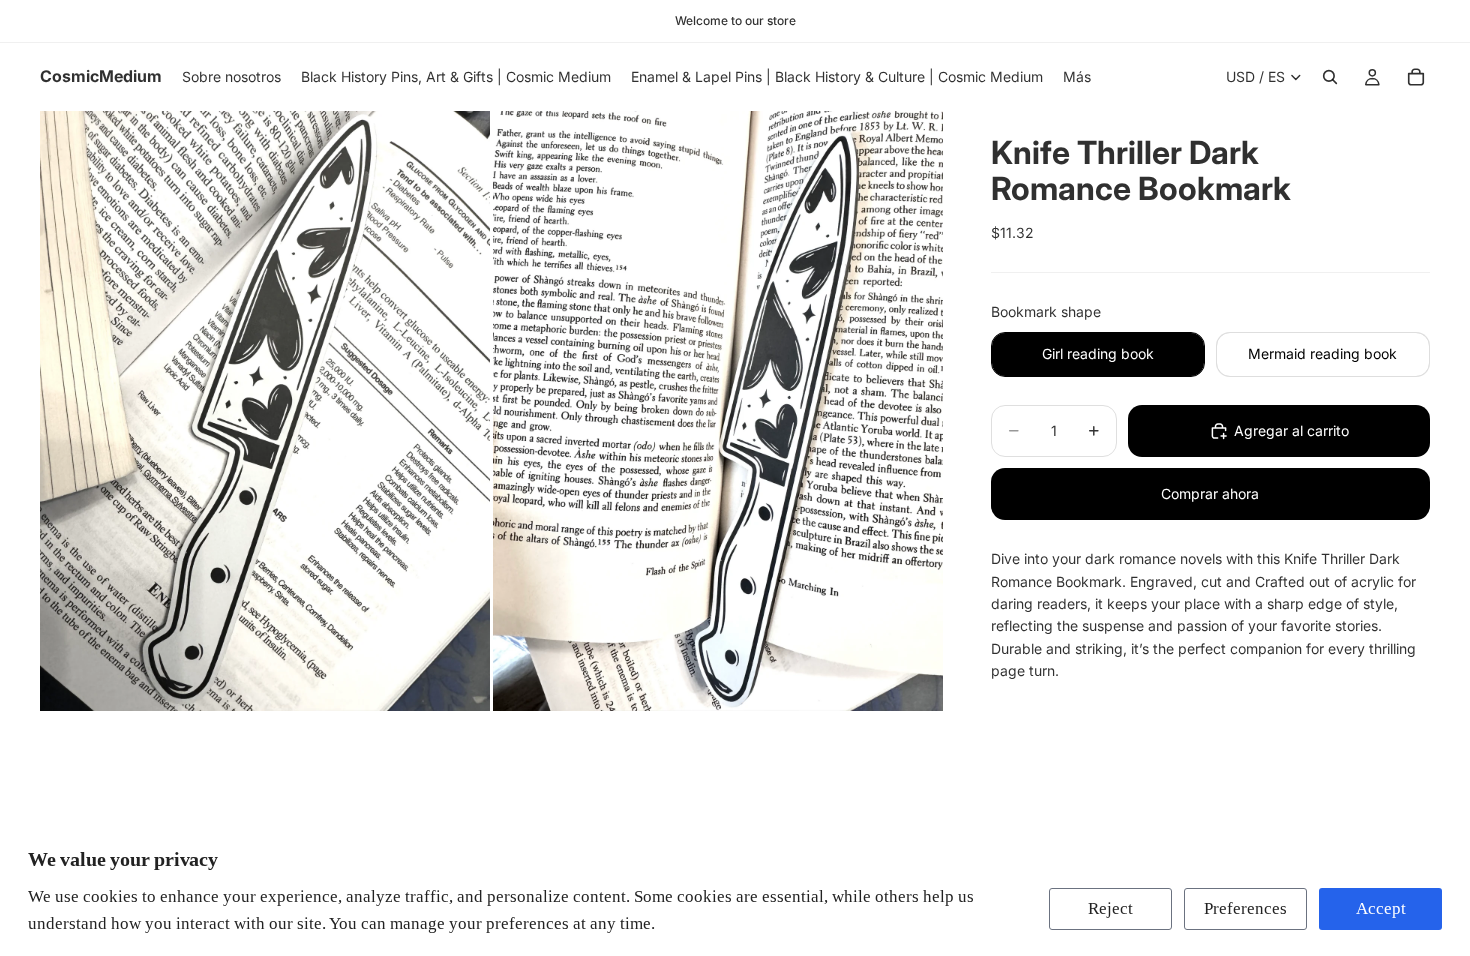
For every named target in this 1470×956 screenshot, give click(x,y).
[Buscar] (1330, 77)
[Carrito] (1416, 77)
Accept (1381, 908)
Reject (1110, 908)
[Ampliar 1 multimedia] (265, 411)
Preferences (1245, 908)
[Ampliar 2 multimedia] (718, 411)
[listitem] (1077, 77)
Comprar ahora (1210, 493)
